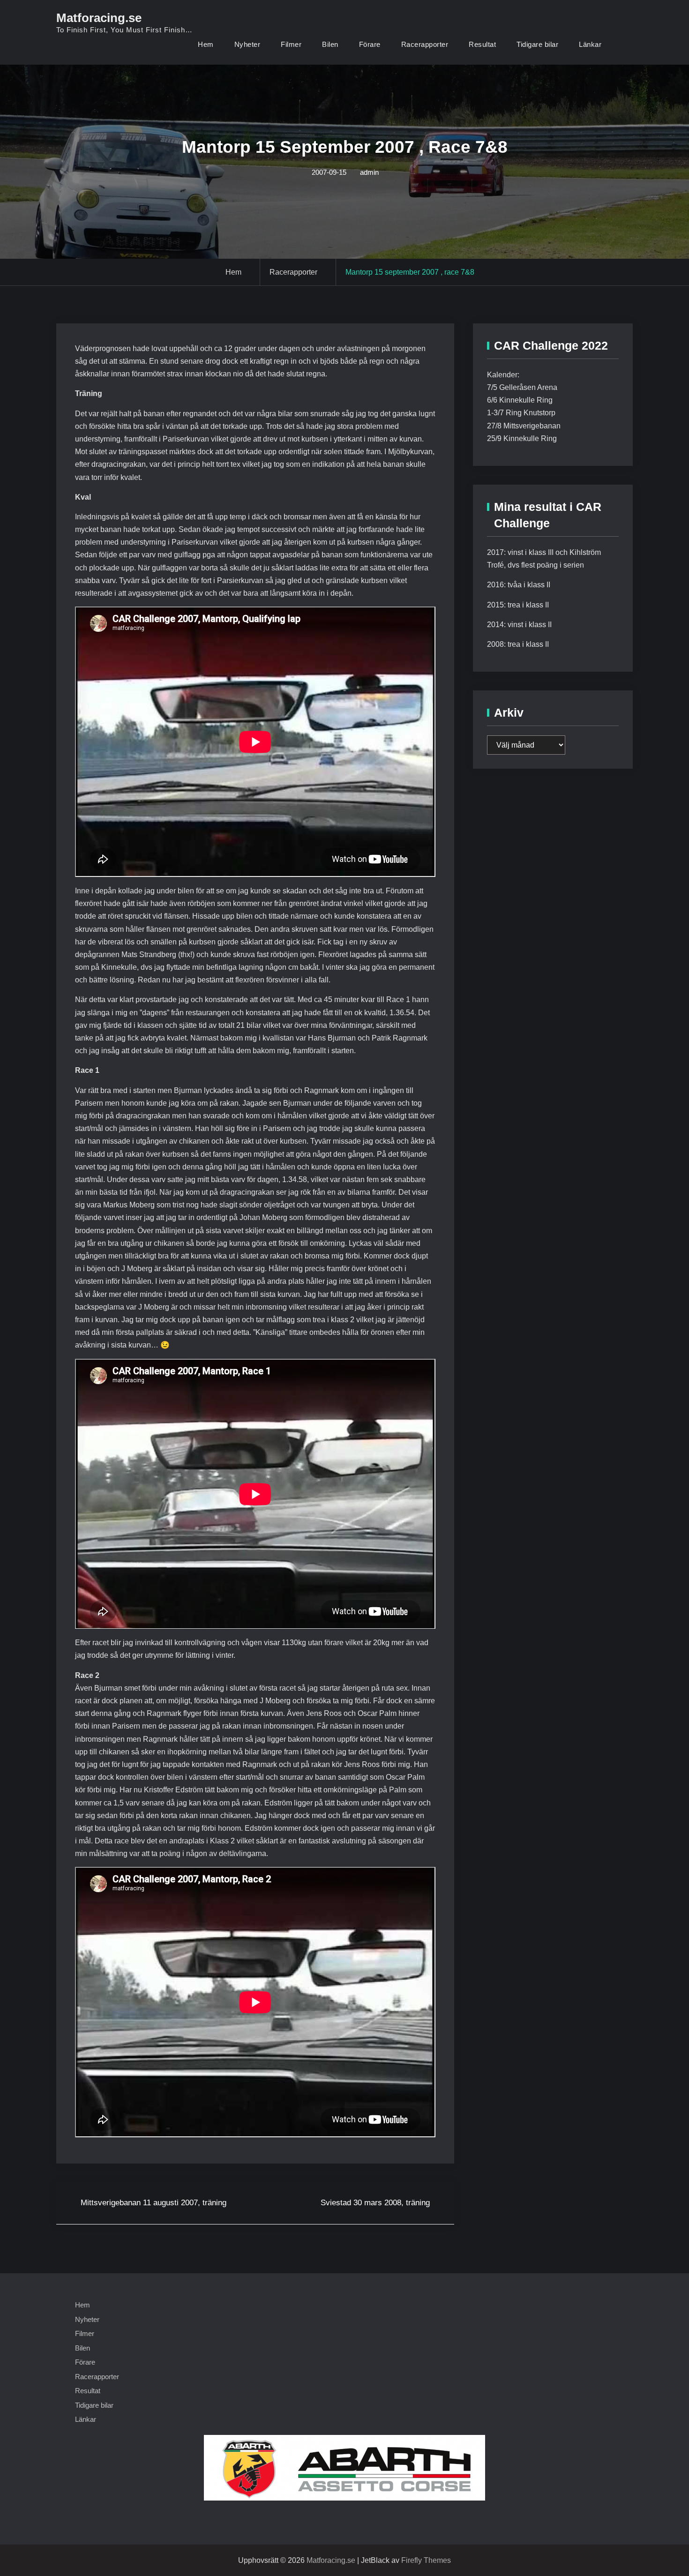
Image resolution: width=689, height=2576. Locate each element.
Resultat (482, 44)
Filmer (291, 44)
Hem (206, 44)
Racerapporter (425, 44)
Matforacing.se (99, 18)
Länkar (590, 44)
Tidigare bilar (537, 44)
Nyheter (247, 44)
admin (369, 172)
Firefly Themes (426, 2560)
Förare (370, 44)
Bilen (330, 44)
